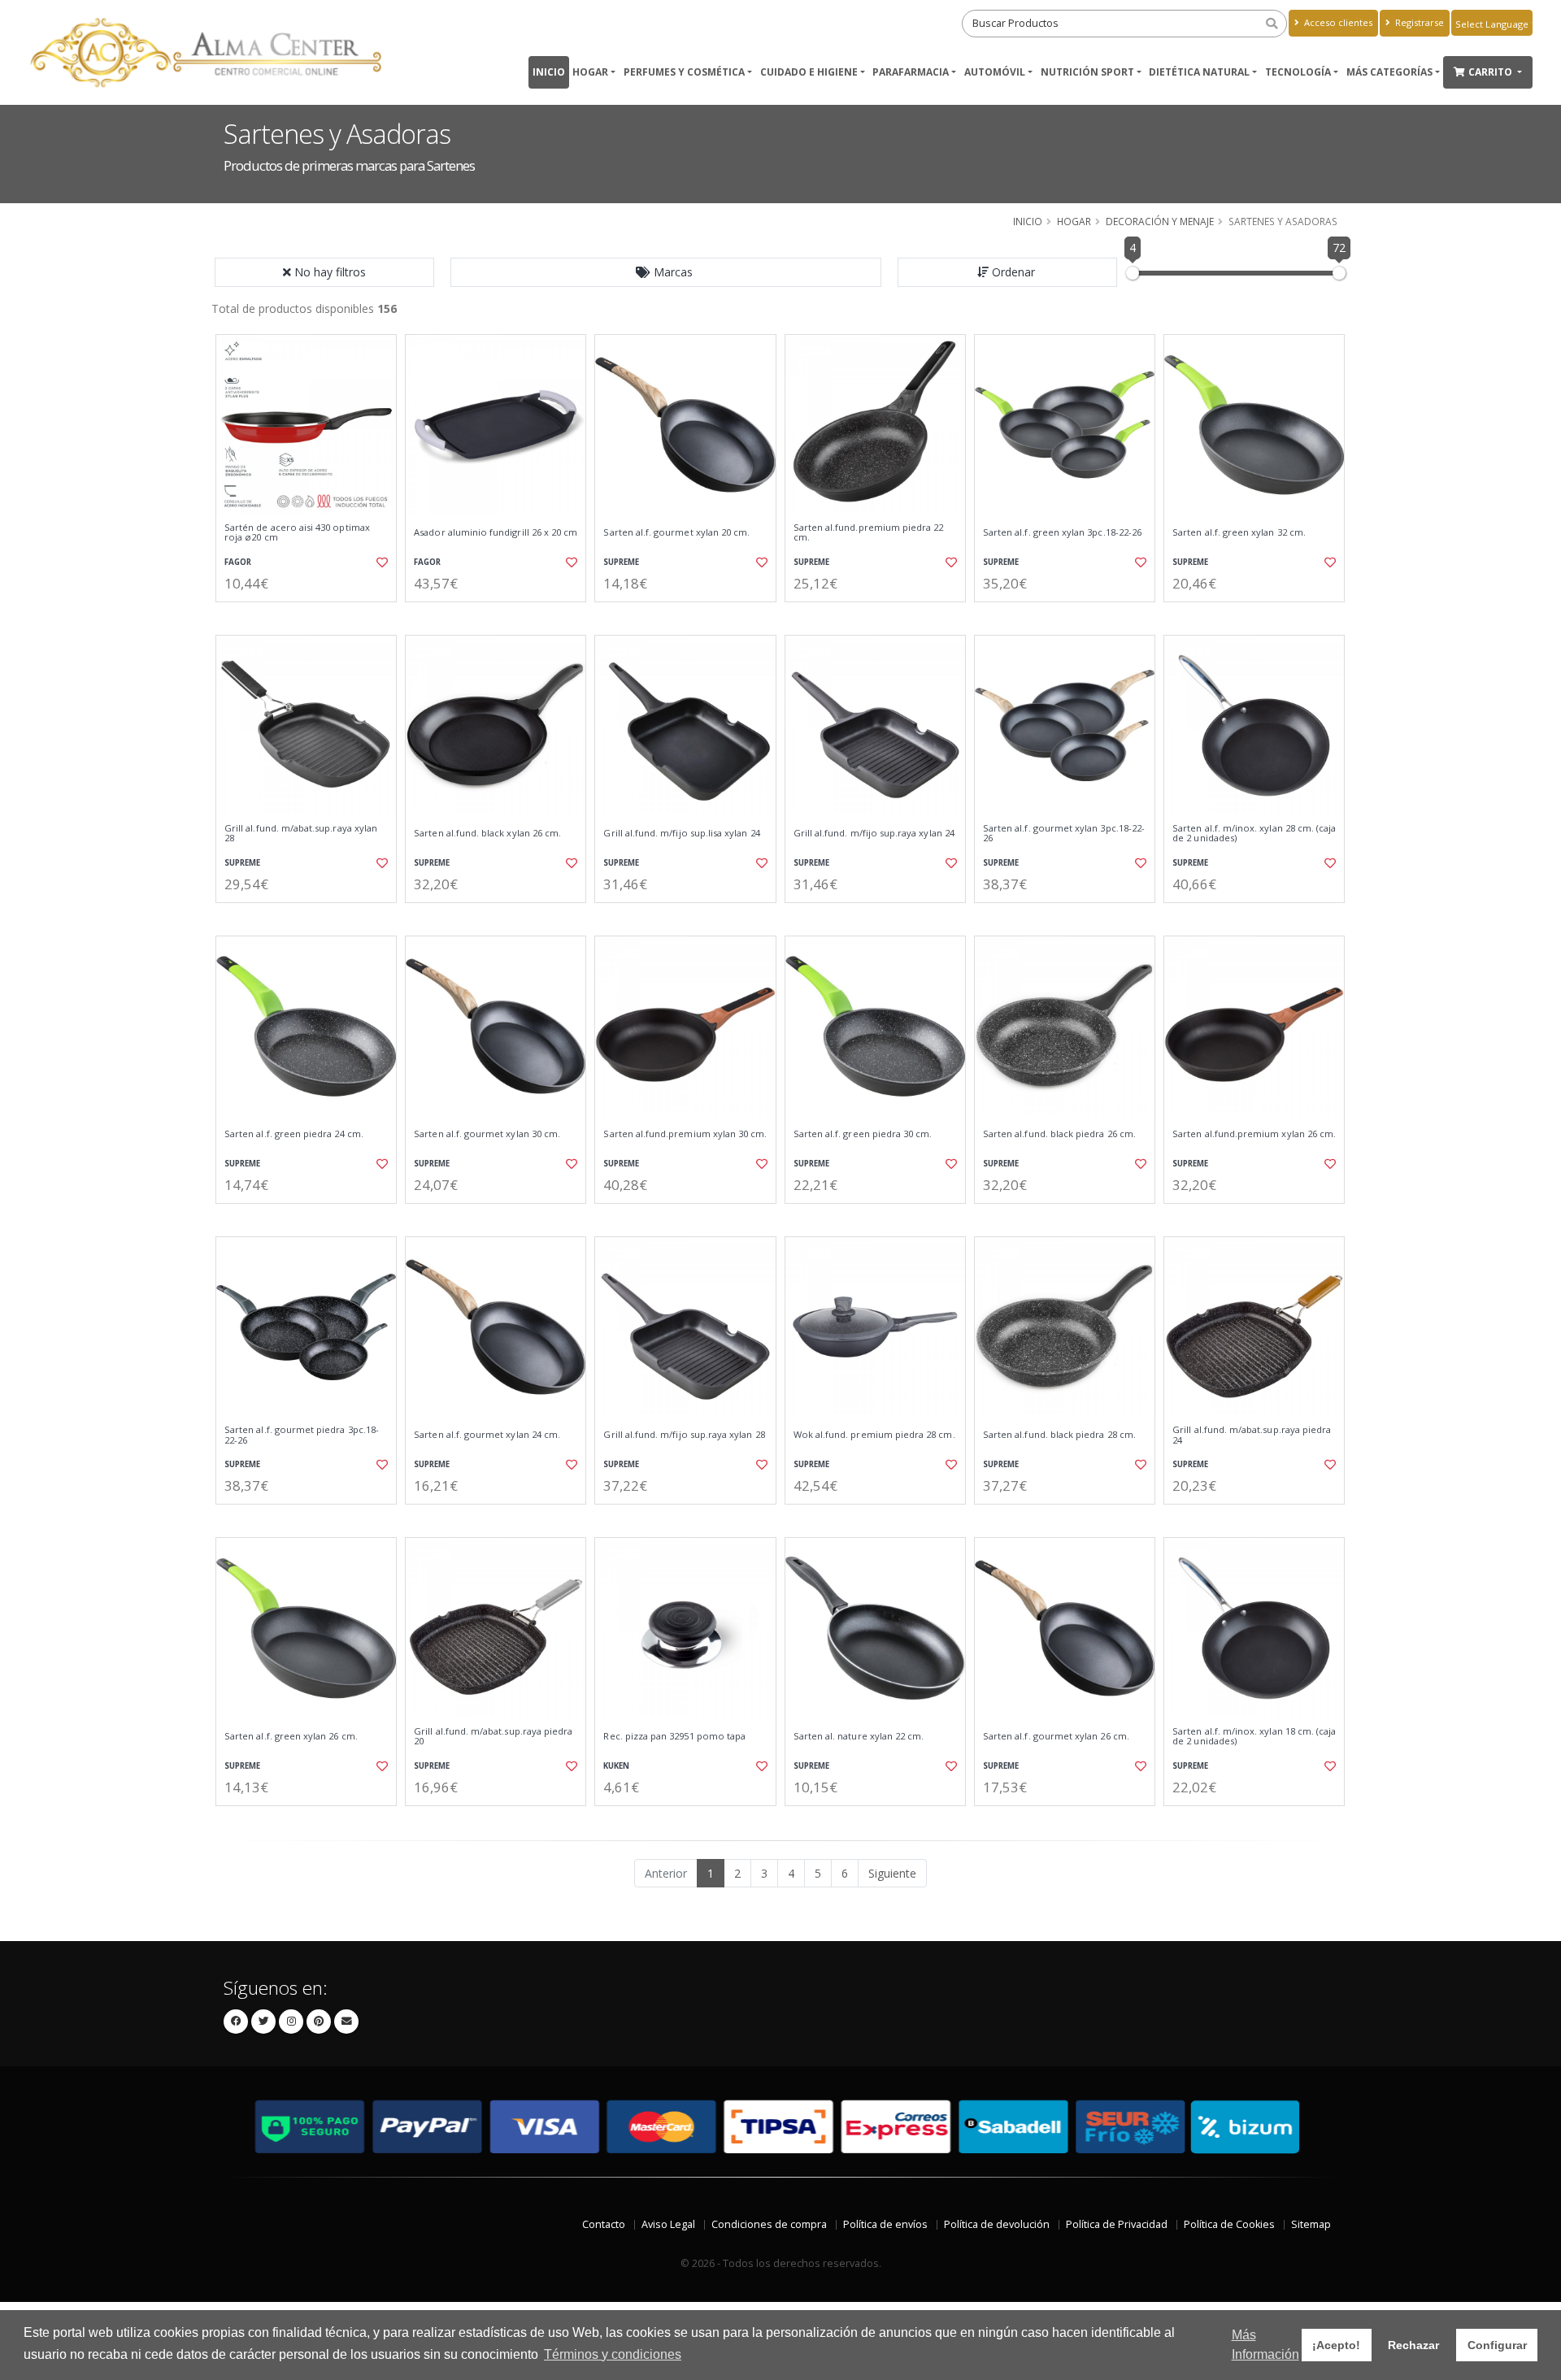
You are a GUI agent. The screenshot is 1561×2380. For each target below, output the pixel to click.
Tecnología (1298, 72)
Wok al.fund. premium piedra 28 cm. (874, 1435)
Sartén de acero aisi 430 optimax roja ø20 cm (297, 533)
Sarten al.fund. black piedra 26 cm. (1059, 1134)
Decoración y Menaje (1160, 221)
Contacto (604, 2224)
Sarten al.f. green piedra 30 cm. (863, 1134)
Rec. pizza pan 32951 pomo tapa (674, 1736)
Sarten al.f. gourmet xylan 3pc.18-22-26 (1064, 834)
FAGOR (238, 562)
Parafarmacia (911, 72)
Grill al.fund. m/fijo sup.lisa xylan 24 (681, 833)
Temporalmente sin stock (875, 1217)
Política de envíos (885, 2224)
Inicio (549, 72)
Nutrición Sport (1087, 72)
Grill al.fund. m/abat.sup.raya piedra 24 (1252, 1435)
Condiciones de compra (769, 2224)
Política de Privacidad (1117, 2224)
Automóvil (995, 72)
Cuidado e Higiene (809, 72)
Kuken (616, 1766)
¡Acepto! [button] (1336, 2345)
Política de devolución (997, 2224)
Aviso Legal (668, 2224)
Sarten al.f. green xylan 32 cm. (1239, 532)
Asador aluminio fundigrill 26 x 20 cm (496, 532)
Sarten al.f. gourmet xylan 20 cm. (676, 532)
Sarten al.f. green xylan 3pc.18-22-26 (1062, 532)
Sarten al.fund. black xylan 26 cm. (487, 833)
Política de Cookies (1229, 2224)
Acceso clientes (1337, 22)
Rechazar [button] (1413, 2345)
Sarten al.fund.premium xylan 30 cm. (685, 1134)
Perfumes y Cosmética (684, 72)
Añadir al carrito (311, 616)
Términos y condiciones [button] (613, 2354)
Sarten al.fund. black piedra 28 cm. (1059, 1435)
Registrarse (1418, 22)
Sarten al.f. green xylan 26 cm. (291, 1736)
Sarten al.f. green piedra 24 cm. (294, 1134)
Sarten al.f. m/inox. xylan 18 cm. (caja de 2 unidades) (1254, 1737)
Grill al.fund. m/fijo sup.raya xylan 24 (874, 833)
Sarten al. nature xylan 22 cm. (859, 1736)
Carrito (1491, 72)
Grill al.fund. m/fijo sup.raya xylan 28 (684, 1435)
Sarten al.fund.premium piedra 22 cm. (869, 533)
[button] (666, 272)
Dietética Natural (1199, 72)
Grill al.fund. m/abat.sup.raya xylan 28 (301, 834)
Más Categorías (1389, 72)
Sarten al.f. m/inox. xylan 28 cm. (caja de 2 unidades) (1254, 834)
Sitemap (1311, 2224)
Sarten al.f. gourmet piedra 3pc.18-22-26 (302, 1435)
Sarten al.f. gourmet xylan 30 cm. (487, 1134)
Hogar (590, 72)
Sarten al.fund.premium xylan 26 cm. (1254, 1134)
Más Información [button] (1265, 2345)
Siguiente (892, 1873)
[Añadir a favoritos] (380, 562)
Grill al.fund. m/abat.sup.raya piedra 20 (493, 1737)
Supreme (621, 562)
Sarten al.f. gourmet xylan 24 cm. (487, 1435)
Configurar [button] (1497, 2345)
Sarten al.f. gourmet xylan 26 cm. (1056, 1736)
